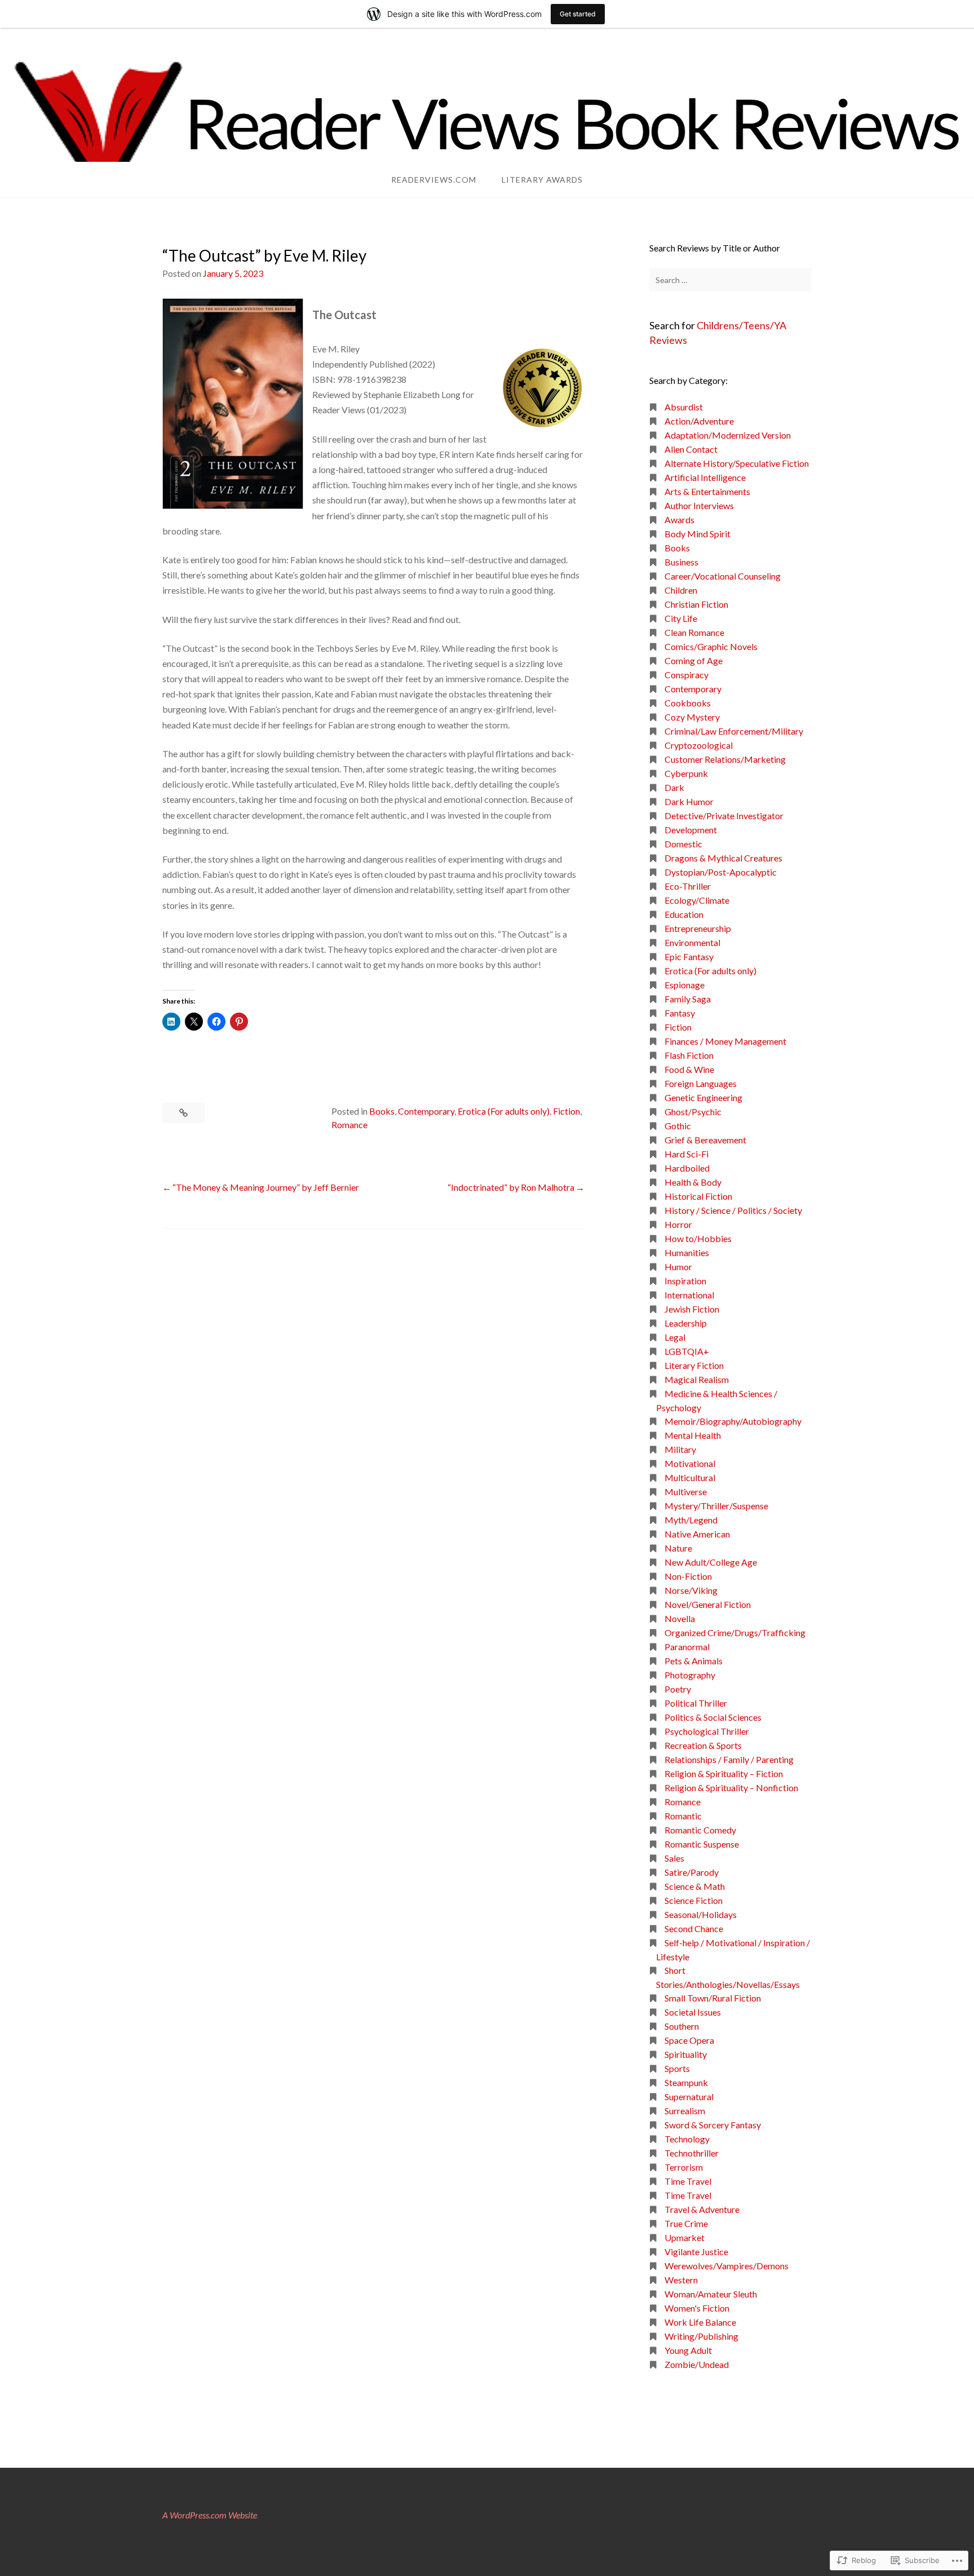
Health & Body (693, 1182)
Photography (690, 1675)
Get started (578, 14)
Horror (678, 1224)
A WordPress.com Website (210, 2515)
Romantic (683, 1816)
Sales (674, 1858)
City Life (681, 618)
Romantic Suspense (702, 1844)
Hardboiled (687, 1168)
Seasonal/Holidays (701, 1914)
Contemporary (426, 1111)
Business (681, 562)
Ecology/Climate (697, 900)
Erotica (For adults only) (504, 1111)
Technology (687, 2139)
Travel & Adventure (702, 2209)
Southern (682, 2026)
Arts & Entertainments (707, 491)
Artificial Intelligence (705, 477)
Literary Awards (542, 180)
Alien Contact (691, 449)
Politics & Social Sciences (713, 1717)
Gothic (678, 1126)
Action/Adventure (699, 421)
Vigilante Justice (696, 2252)
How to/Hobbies (698, 1238)
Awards (679, 520)
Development (691, 830)
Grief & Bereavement (705, 1140)
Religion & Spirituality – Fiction (724, 1773)
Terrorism (684, 2167)
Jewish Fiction (692, 1309)
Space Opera (689, 2040)
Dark (674, 787)
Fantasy (680, 1013)
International (689, 1295)
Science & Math (695, 1886)
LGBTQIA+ (687, 1351)
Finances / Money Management (725, 1041)
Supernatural (689, 2096)
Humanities (687, 1252)
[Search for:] (730, 280)
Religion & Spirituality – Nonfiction (731, 1788)
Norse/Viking (691, 1590)
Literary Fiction (694, 1365)
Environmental (692, 942)
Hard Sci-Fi (687, 1154)
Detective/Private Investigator (724, 816)
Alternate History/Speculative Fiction (737, 463)
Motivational (690, 1463)
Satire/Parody (692, 1872)
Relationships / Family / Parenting (729, 1759)
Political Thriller (696, 1703)
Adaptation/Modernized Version (728, 435)
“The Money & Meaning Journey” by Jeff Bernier (266, 1187)
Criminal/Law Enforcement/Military (734, 731)
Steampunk (686, 2082)
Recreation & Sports (703, 1745)
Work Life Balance (700, 2322)
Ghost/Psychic (693, 1112)
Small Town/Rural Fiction (713, 1998)
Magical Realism (697, 1379)
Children (681, 590)
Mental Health (693, 1435)
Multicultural (690, 1477)
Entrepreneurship (698, 928)
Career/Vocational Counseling (723, 576)
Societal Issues (693, 2012)
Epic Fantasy (689, 956)
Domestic (683, 844)
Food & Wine (689, 1069)
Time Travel (688, 2181)
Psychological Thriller (707, 1731)
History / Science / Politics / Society (733, 1210)
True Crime (686, 2223)
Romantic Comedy (700, 1830)
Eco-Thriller (688, 886)
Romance (349, 1124)
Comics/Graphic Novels (711, 646)
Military (680, 1449)
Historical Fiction (698, 1196)
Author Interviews (699, 505)
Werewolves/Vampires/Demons (727, 2266)
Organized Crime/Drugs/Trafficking (735, 1632)
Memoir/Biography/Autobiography (733, 1421)
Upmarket (685, 2237)
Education (684, 914)
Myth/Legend (691, 1520)
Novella (680, 1618)
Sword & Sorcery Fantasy (713, 2125)
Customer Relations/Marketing (725, 759)
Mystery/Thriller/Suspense (716, 1506)
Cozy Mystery (692, 717)
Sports (677, 2068)
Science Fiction (694, 1900)
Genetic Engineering (703, 1097)
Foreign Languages (701, 1083)
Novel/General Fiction (708, 1604)
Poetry (678, 1689)
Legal (675, 1337)
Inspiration (685, 1281)
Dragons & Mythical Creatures (723, 858)
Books (382, 1111)
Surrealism (685, 2111)
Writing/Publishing (701, 2336)
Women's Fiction (697, 2308)
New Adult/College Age (711, 1562)
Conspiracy (687, 675)
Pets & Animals (694, 1661)
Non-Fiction (688, 1576)
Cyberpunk (686, 773)
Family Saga (688, 999)
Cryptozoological (699, 745)
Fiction (566, 1111)
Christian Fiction (696, 604)
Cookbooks (688, 703)
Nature (678, 1548)
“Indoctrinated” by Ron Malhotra (511, 1187)
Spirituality (686, 2054)
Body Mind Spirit (698, 534)
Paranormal (687, 1647)
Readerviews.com (434, 180)
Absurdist (684, 407)
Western (681, 2280)
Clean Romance (694, 632)
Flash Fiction (689, 1055)
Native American (697, 1534)
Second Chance (694, 1928)
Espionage (685, 985)
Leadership (686, 1323)
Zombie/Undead (697, 2364)
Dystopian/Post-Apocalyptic (721, 872)
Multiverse (686, 1492)
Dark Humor (689, 801)
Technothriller (692, 2153)
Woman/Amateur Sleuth (711, 2294)
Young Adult (688, 2350)
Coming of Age (694, 660)
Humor (678, 1267)
